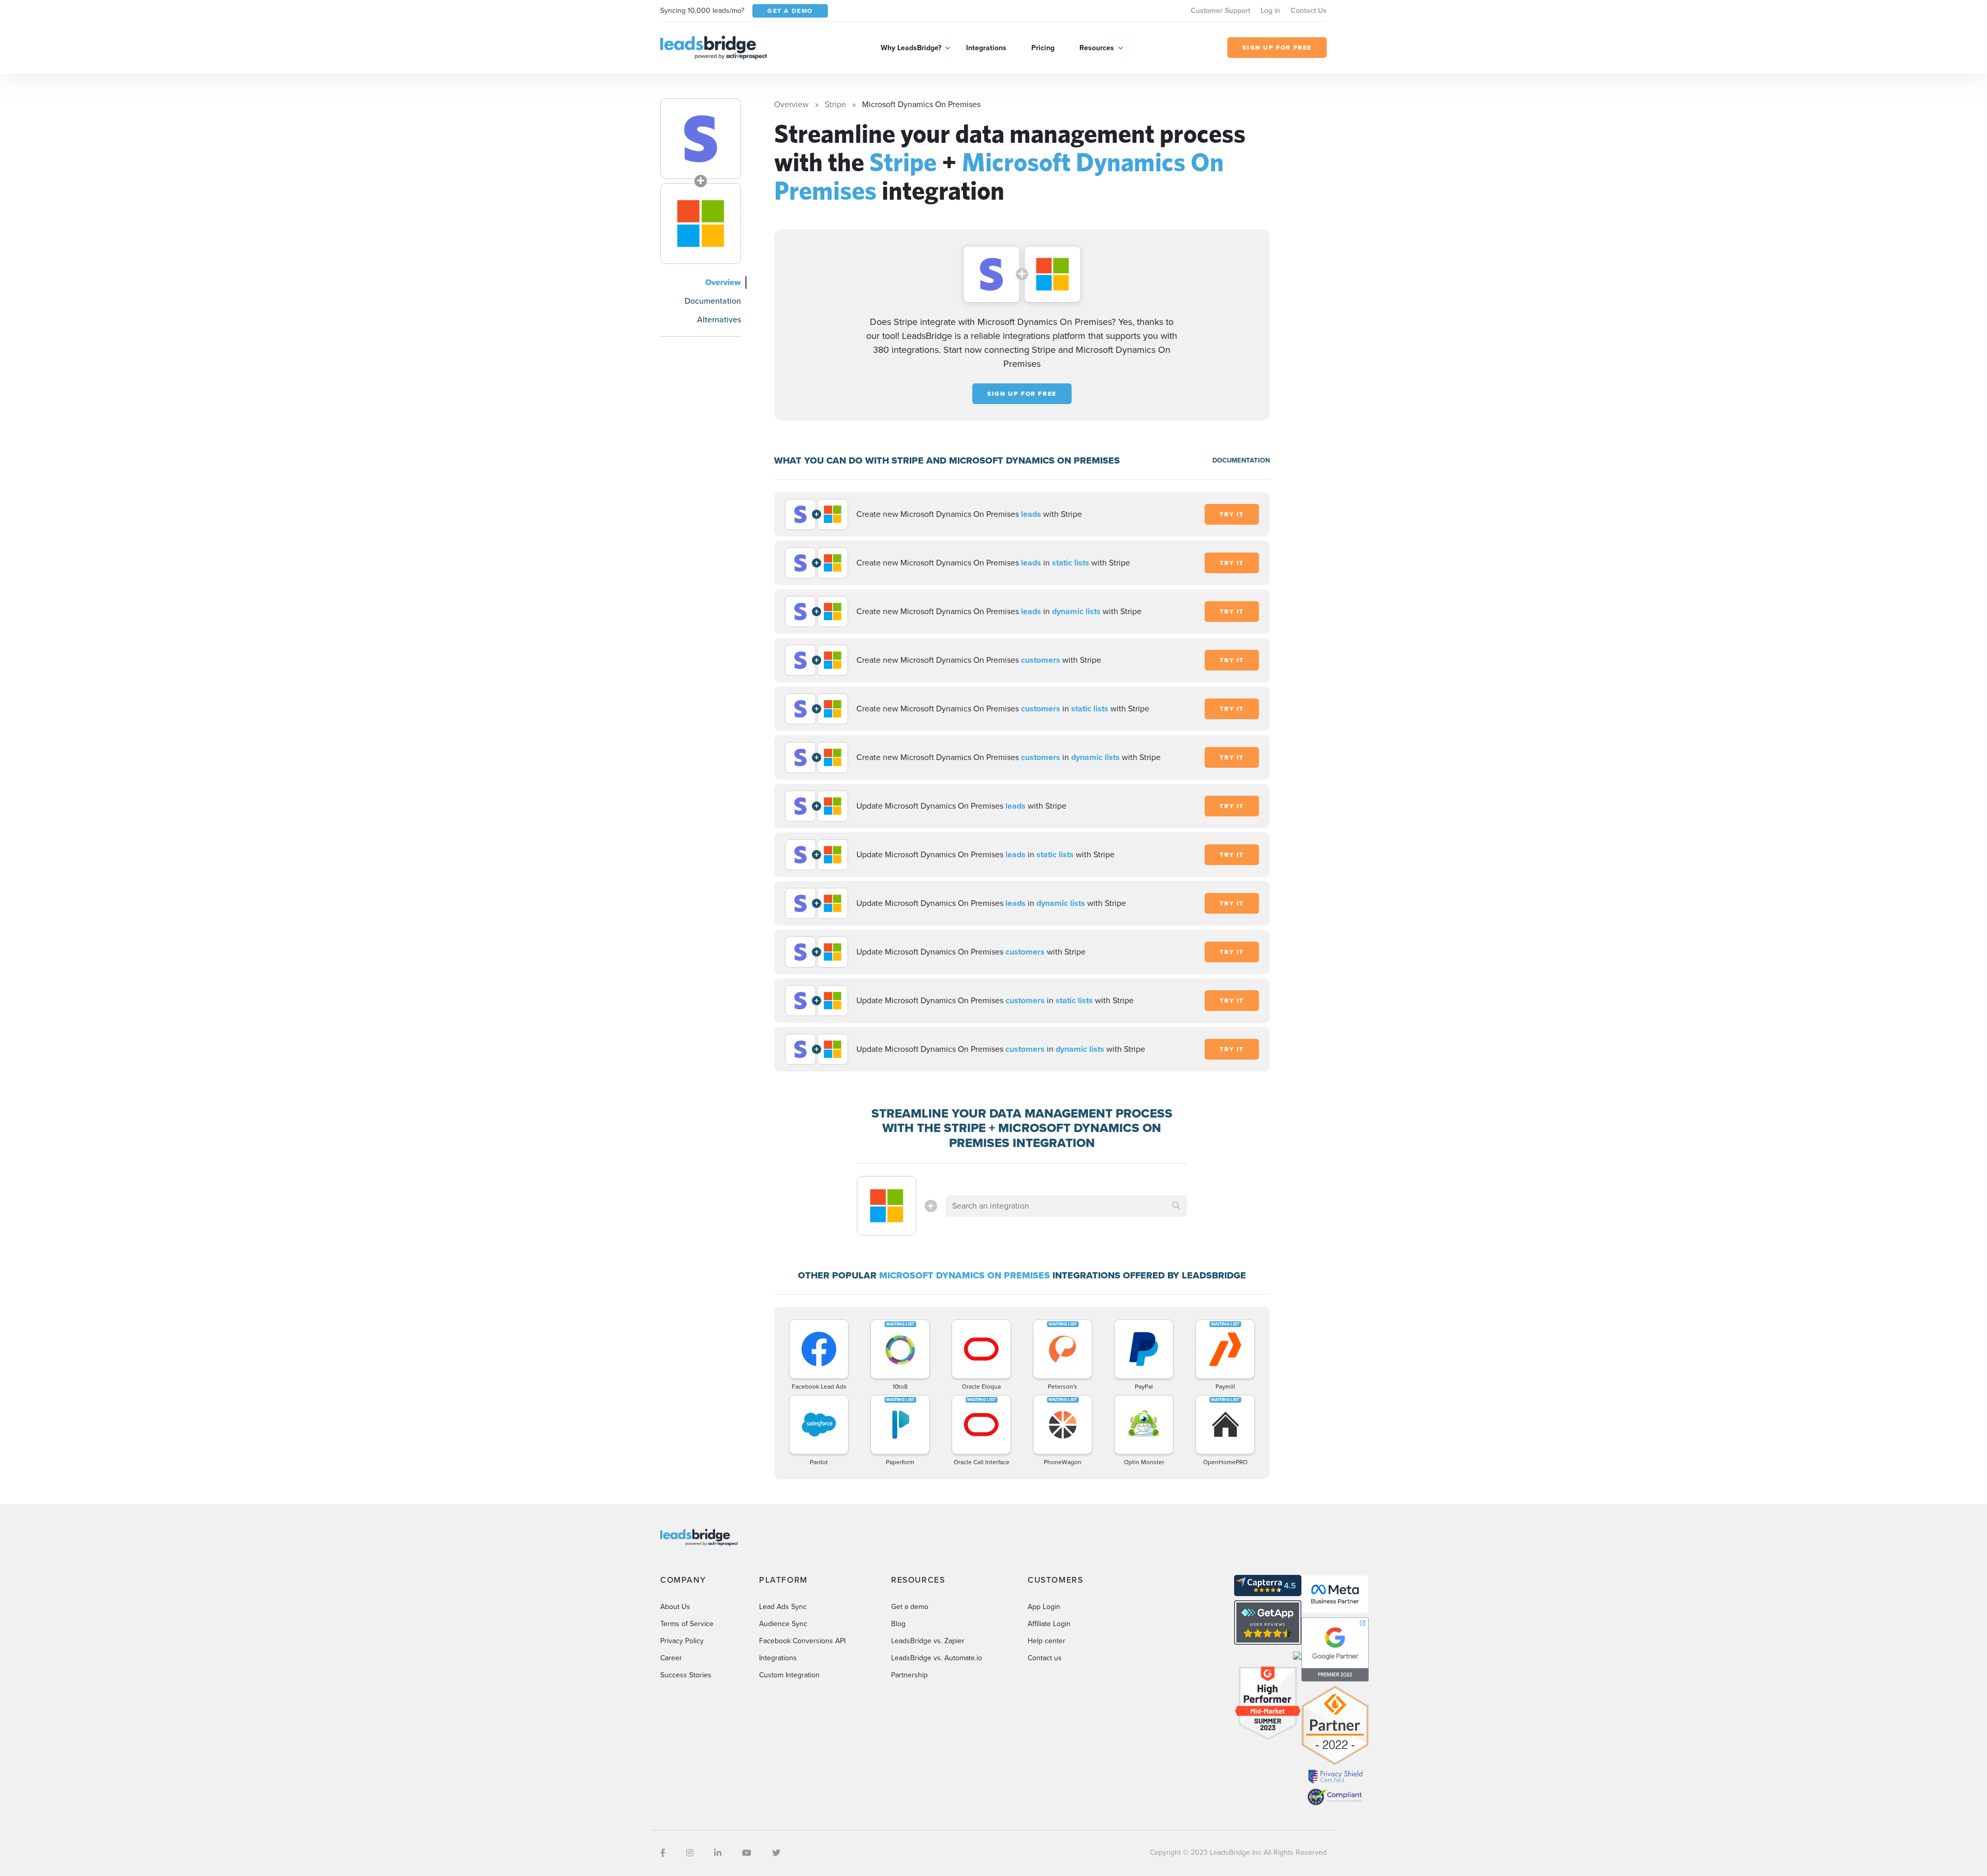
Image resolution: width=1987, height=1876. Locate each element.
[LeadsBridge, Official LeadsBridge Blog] (714, 47)
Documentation (713, 301)
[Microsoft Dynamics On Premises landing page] (701, 224)
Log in (1270, 11)
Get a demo (910, 1607)
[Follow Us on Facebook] (663, 1853)
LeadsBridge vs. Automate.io (937, 1658)
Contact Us (1309, 11)
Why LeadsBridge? (911, 48)
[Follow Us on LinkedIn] (718, 1853)
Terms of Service (687, 1624)
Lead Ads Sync (783, 1607)
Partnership (909, 1675)
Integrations (986, 48)
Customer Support (1220, 11)
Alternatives (719, 319)
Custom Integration (789, 1675)
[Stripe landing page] (701, 139)
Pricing (1043, 48)
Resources (1097, 48)
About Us (675, 1607)
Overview (723, 282)
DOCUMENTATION (1241, 460)
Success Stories (686, 1675)
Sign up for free (1022, 394)
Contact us (1045, 1658)
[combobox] (1066, 1206)
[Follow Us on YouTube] (747, 1853)
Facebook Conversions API (802, 1641)
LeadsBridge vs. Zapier (928, 1641)
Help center (1047, 1641)
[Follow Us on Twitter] (776, 1853)
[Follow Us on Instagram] (690, 1853)
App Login (1044, 1607)
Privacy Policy (682, 1641)
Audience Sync (783, 1624)
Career (671, 1658)
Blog (898, 1624)
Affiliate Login (1049, 1624)
